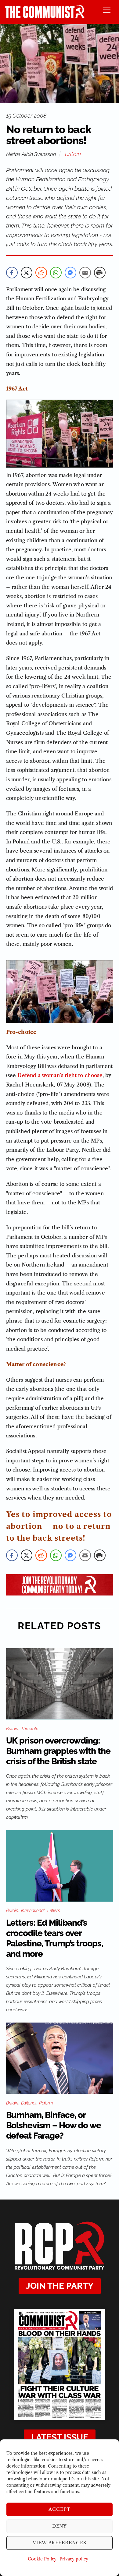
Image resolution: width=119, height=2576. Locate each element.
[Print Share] (100, 273)
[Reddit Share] (41, 273)
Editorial (29, 2103)
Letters (54, 1910)
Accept (60, 2509)
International (33, 1910)
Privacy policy (74, 2559)
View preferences (60, 2543)
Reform (46, 2103)
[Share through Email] (85, 273)
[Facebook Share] (12, 273)
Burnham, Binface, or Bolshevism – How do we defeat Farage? (54, 2125)
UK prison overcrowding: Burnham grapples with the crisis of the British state (58, 1751)
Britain (73, 154)
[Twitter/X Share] (27, 273)
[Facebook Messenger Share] (70, 273)
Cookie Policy (42, 2559)
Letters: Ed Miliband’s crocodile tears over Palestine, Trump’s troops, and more (55, 1938)
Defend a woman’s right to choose (60, 1075)
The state (30, 1729)
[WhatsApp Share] (56, 273)
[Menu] (107, 10)
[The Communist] (45, 16)
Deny (60, 2526)
